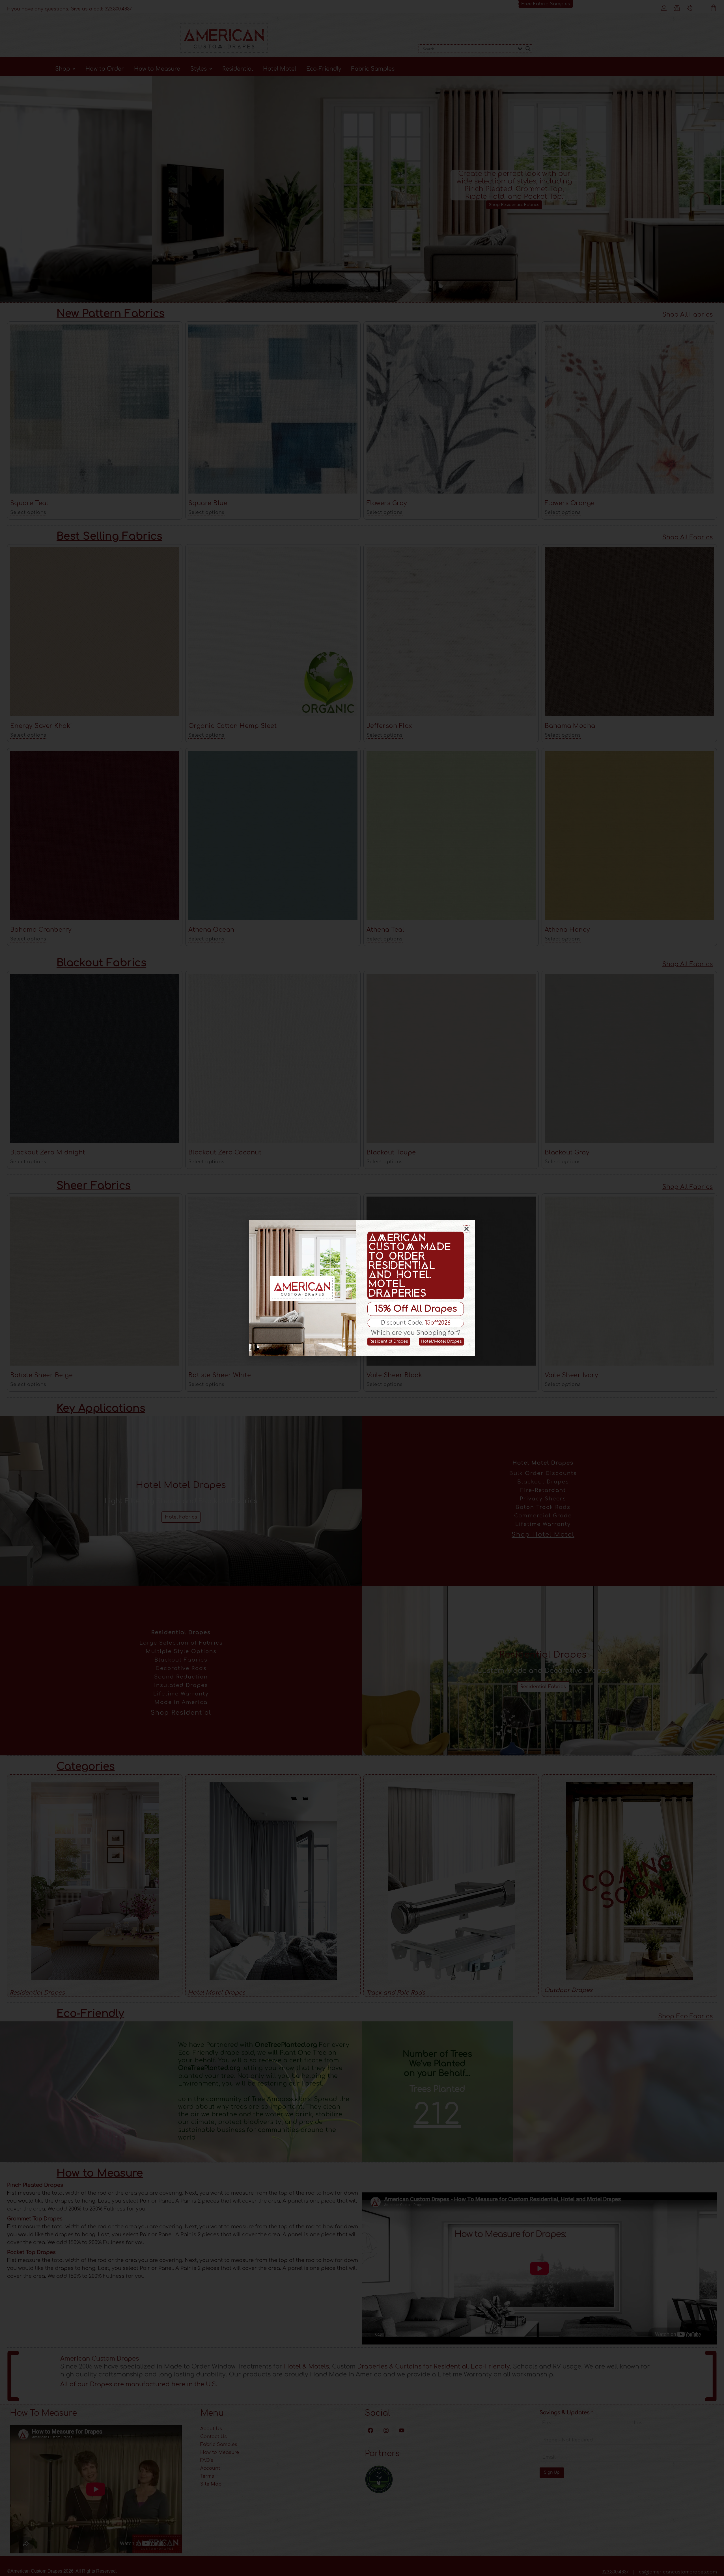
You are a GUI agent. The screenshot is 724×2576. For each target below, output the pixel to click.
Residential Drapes (389, 1341)
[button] (466, 1229)
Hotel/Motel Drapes (441, 1341)
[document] (362, 1288)
